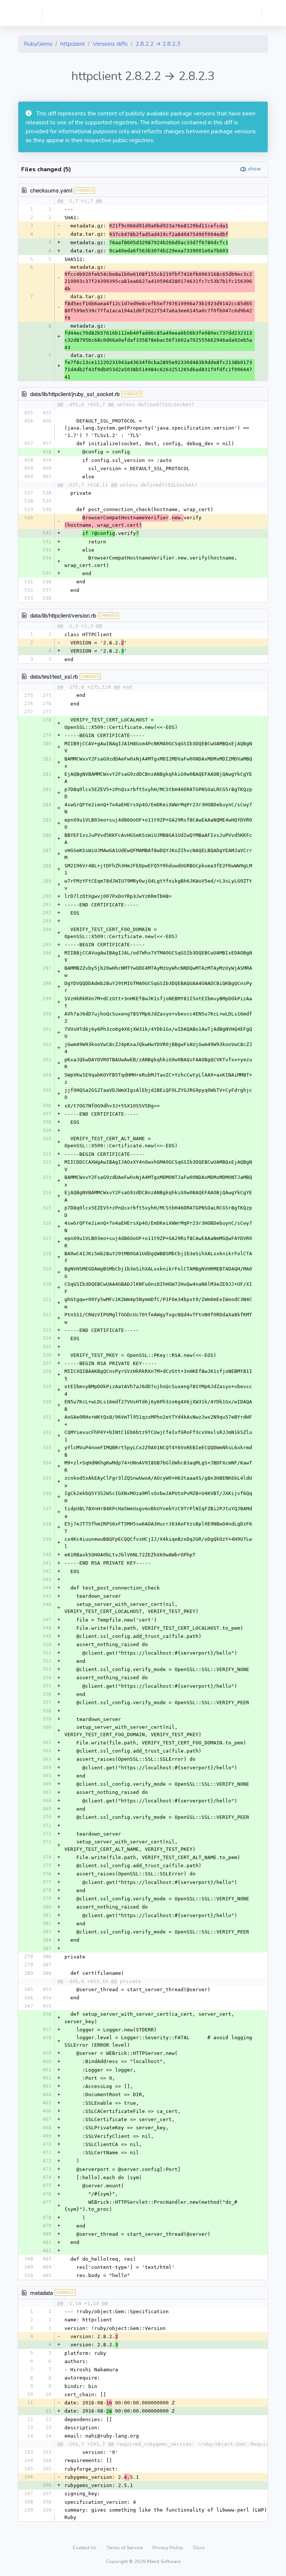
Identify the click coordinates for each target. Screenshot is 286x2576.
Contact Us (85, 2548)
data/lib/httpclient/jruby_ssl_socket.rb (75, 394)
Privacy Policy (169, 2548)
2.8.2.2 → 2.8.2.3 (158, 44)
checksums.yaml (51, 190)
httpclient (73, 44)
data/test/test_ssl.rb (54, 676)
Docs (199, 2548)
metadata (42, 2293)
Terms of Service (125, 2548)
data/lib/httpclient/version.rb (63, 615)
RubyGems (38, 44)
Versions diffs (110, 44)
